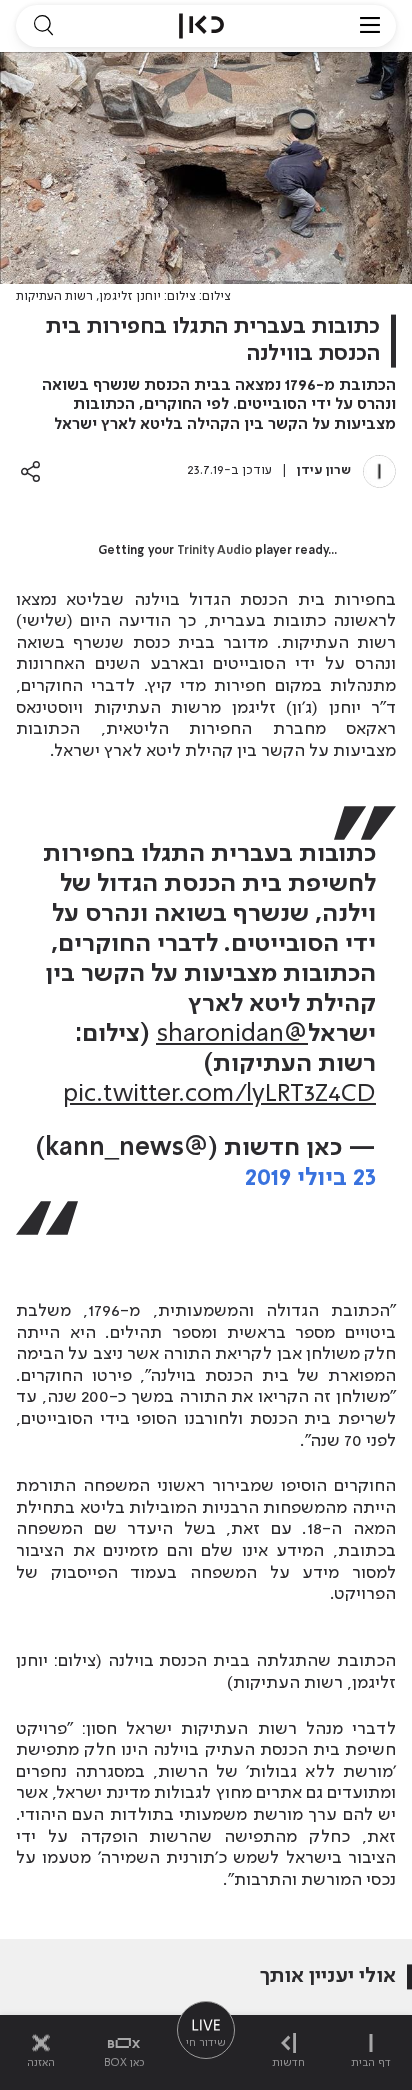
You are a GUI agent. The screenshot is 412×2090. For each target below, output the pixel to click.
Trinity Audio (214, 551)
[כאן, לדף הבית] (201, 26)
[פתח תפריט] (370, 26)
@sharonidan (232, 1034)
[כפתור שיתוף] (30, 471)
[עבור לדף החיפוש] (43, 26)
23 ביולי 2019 (310, 1178)
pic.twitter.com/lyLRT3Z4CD (219, 1094)
